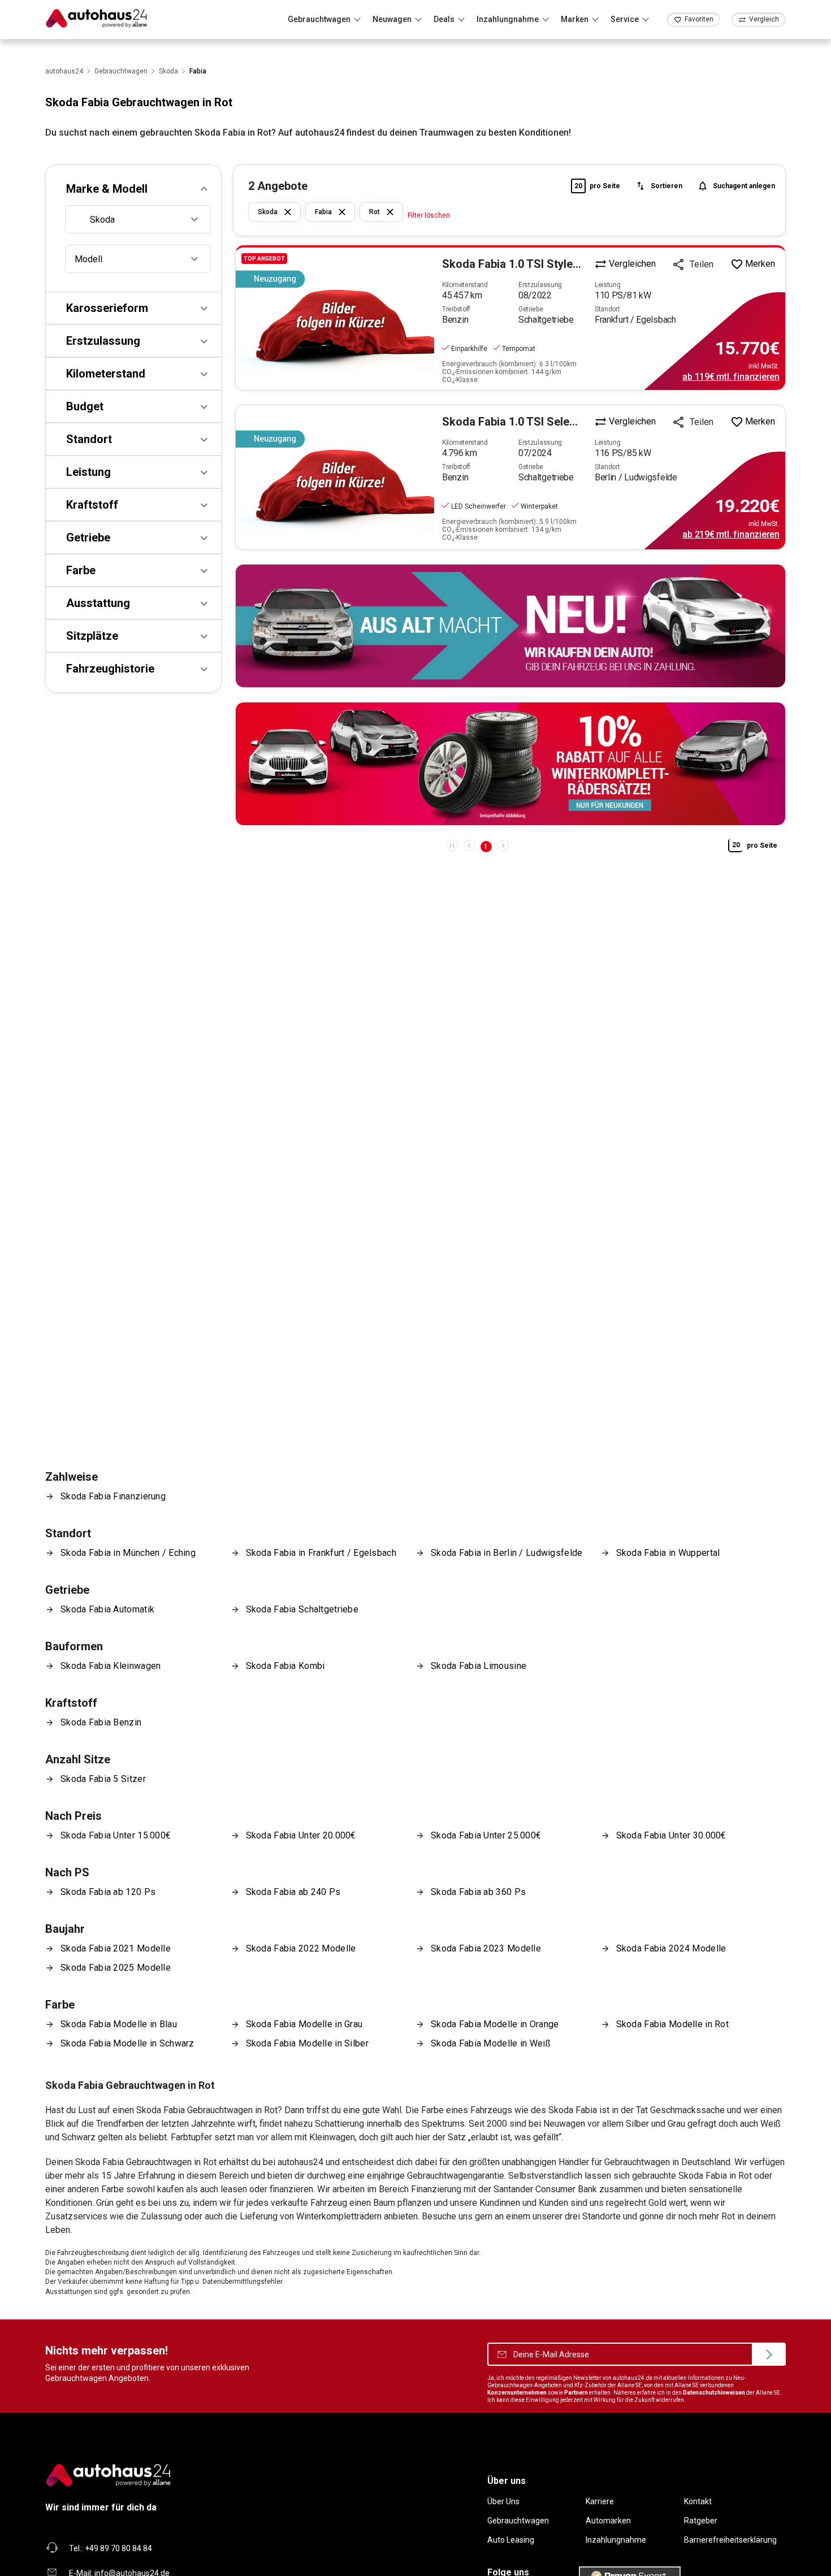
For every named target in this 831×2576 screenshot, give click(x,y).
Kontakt (698, 2501)
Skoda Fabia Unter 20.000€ (301, 1835)
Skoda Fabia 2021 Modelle (116, 1948)
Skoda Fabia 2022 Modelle (301, 1948)
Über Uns (503, 2501)
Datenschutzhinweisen (714, 2393)
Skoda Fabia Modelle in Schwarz (127, 2043)
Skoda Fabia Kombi (285, 1666)
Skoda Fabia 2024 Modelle (671, 1948)
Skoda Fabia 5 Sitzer (103, 1779)
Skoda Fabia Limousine (479, 1666)
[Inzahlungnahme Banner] (510, 626)
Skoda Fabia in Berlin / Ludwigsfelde (507, 1553)
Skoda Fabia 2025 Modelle (116, 1968)
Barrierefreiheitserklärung (730, 2540)
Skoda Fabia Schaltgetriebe (302, 1609)
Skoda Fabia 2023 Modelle (486, 1948)
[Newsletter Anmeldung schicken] (769, 2354)
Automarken (608, 2521)
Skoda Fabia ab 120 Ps (108, 1892)
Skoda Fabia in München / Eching (128, 1553)
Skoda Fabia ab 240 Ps (293, 1892)
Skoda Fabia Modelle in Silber (307, 2043)
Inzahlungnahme (616, 2540)
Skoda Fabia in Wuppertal (668, 1553)
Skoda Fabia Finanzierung (113, 1496)
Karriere (600, 2501)
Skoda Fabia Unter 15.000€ (116, 1835)
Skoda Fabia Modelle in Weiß (491, 2043)
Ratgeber (701, 2521)
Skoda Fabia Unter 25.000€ (486, 1835)
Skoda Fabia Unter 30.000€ (671, 1835)
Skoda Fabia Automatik (107, 1609)
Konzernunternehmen (517, 2393)
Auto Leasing (511, 2540)
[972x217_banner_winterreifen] (510, 764)
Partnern (576, 2393)
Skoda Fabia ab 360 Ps (478, 1892)
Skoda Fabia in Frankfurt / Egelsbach (321, 1553)
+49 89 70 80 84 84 (118, 2548)
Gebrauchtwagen (518, 2521)
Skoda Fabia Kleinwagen (111, 1666)
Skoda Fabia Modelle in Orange (495, 2024)
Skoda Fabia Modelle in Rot (673, 2024)
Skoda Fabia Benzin (101, 1722)
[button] (133, 189)
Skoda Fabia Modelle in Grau (304, 2024)
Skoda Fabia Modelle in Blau (119, 2024)
